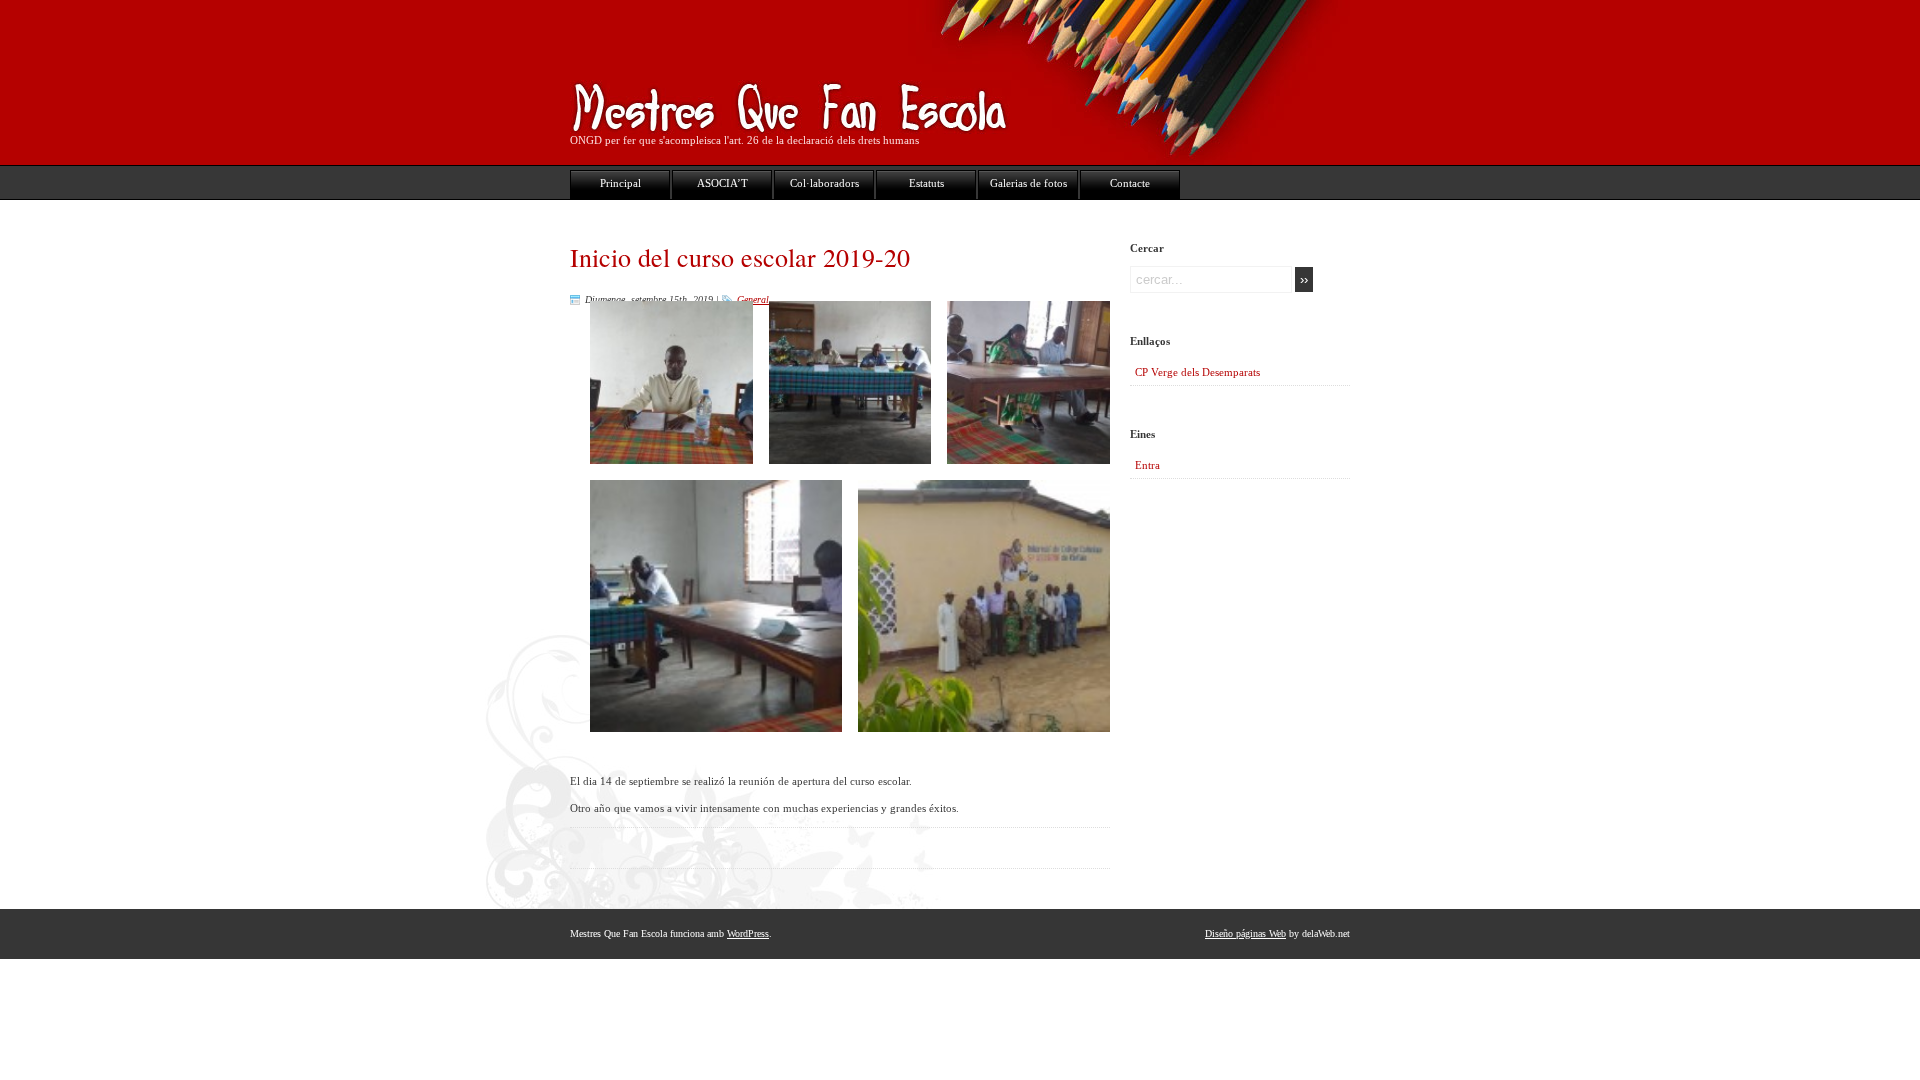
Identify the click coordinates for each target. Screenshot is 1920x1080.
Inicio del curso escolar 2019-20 (740, 257)
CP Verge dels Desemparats (1197, 372)
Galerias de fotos (1028, 183)
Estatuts (926, 183)
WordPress (748, 933)
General (753, 299)
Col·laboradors (824, 183)
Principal (620, 183)
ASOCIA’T (722, 183)
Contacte (1130, 183)
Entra (1147, 465)
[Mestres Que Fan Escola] (790, 125)
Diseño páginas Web (1245, 933)
